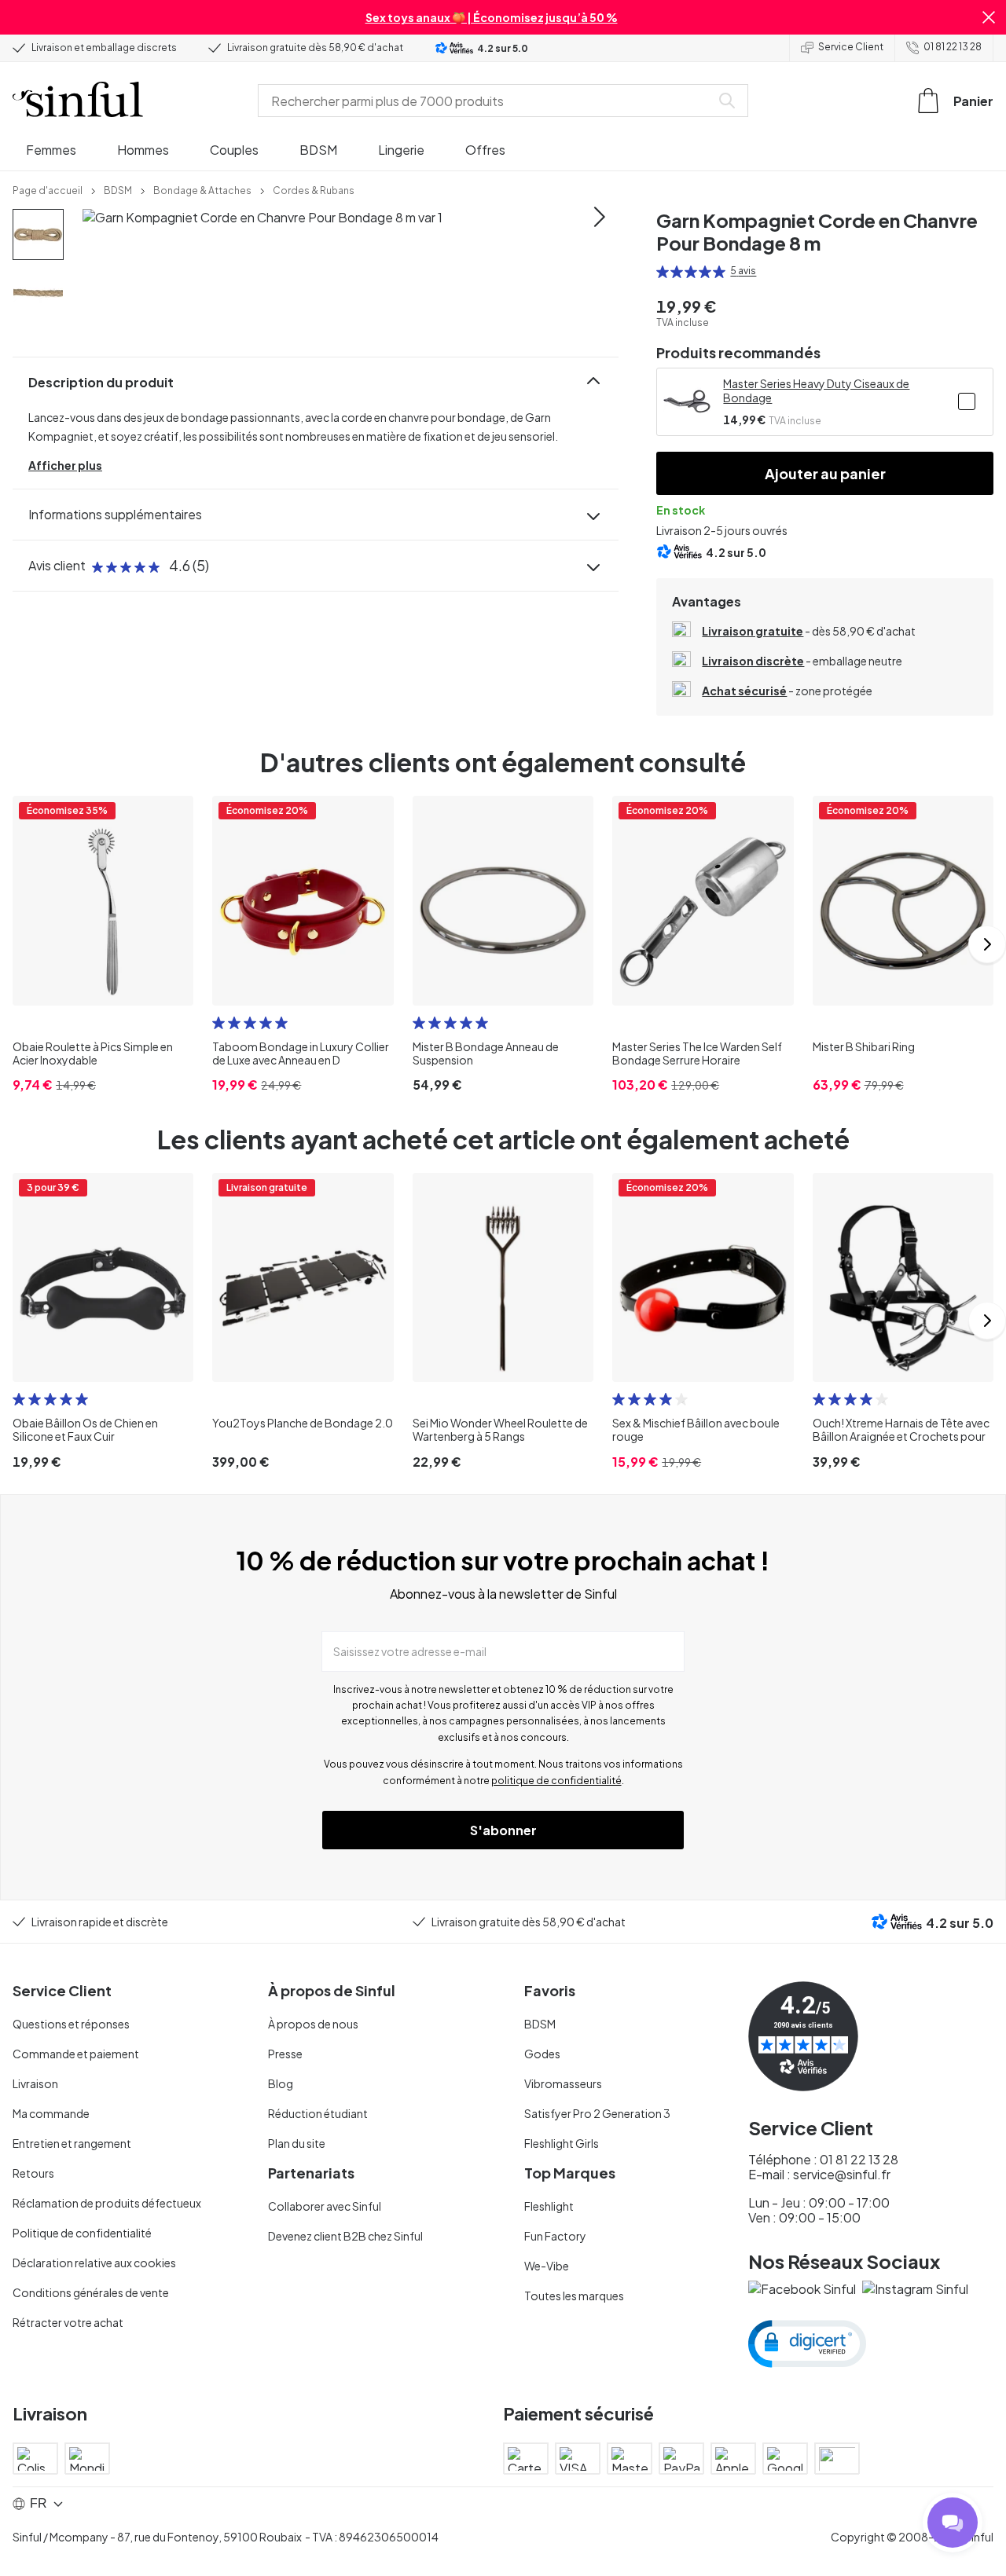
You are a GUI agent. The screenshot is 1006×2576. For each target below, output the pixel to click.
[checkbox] (967, 401)
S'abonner (503, 1830)
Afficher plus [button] (65, 465)
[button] (989, 17)
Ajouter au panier (825, 473)
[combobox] (487, 101)
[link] (48, 189)
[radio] (663, 272)
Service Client (851, 47)
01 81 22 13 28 (953, 47)
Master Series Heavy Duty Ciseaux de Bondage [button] (816, 390)
